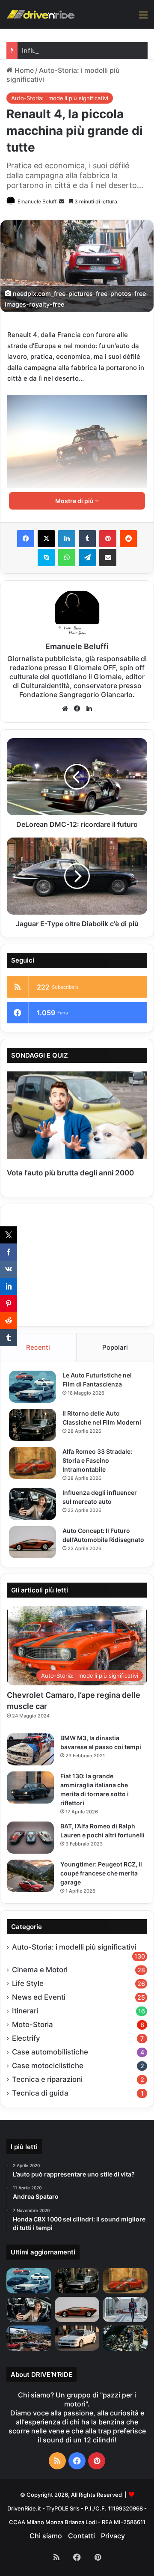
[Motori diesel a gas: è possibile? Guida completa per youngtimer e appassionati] (125, 2338)
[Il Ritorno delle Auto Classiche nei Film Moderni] (33, 1425)
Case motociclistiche (48, 2066)
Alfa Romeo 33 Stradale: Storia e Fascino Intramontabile (97, 1460)
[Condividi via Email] (108, 558)
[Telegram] (87, 558)
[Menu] (143, 18)
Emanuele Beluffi (38, 201)
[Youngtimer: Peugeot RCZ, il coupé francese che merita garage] (30, 1876)
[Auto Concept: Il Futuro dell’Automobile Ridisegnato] (33, 1542)
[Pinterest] (108, 539)
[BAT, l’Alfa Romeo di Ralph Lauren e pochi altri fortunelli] (30, 1838)
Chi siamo (46, 2536)
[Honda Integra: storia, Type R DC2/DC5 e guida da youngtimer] (77, 2338)
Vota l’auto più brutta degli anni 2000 (70, 1173)
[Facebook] (26, 539)
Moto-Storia (33, 2024)
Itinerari (25, 2011)
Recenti (38, 1347)
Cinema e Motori (40, 1970)
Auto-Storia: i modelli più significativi (60, 98)
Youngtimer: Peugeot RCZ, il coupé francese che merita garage (101, 1873)
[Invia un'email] (62, 201)
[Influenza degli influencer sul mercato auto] (33, 1504)
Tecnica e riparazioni (47, 2079)
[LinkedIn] (67, 539)
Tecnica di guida (40, 2093)
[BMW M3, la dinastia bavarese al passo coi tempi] (30, 1749)
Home (23, 70)
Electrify (26, 2038)
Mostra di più (75, 501)
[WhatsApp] (67, 558)
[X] (46, 539)
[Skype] (46, 558)
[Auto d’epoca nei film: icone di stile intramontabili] (29, 2338)
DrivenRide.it (24, 2508)
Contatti (81, 2536)
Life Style (28, 1983)
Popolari (115, 1347)
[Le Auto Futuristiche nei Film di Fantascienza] (33, 1387)
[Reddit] (128, 539)
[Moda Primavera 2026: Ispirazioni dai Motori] (125, 2309)
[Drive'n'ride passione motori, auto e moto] (41, 14)
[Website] (65, 709)
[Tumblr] (87, 539)
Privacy (113, 2536)
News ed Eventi (39, 1997)
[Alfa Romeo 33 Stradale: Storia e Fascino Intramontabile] (33, 1463)
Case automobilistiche (50, 2052)
